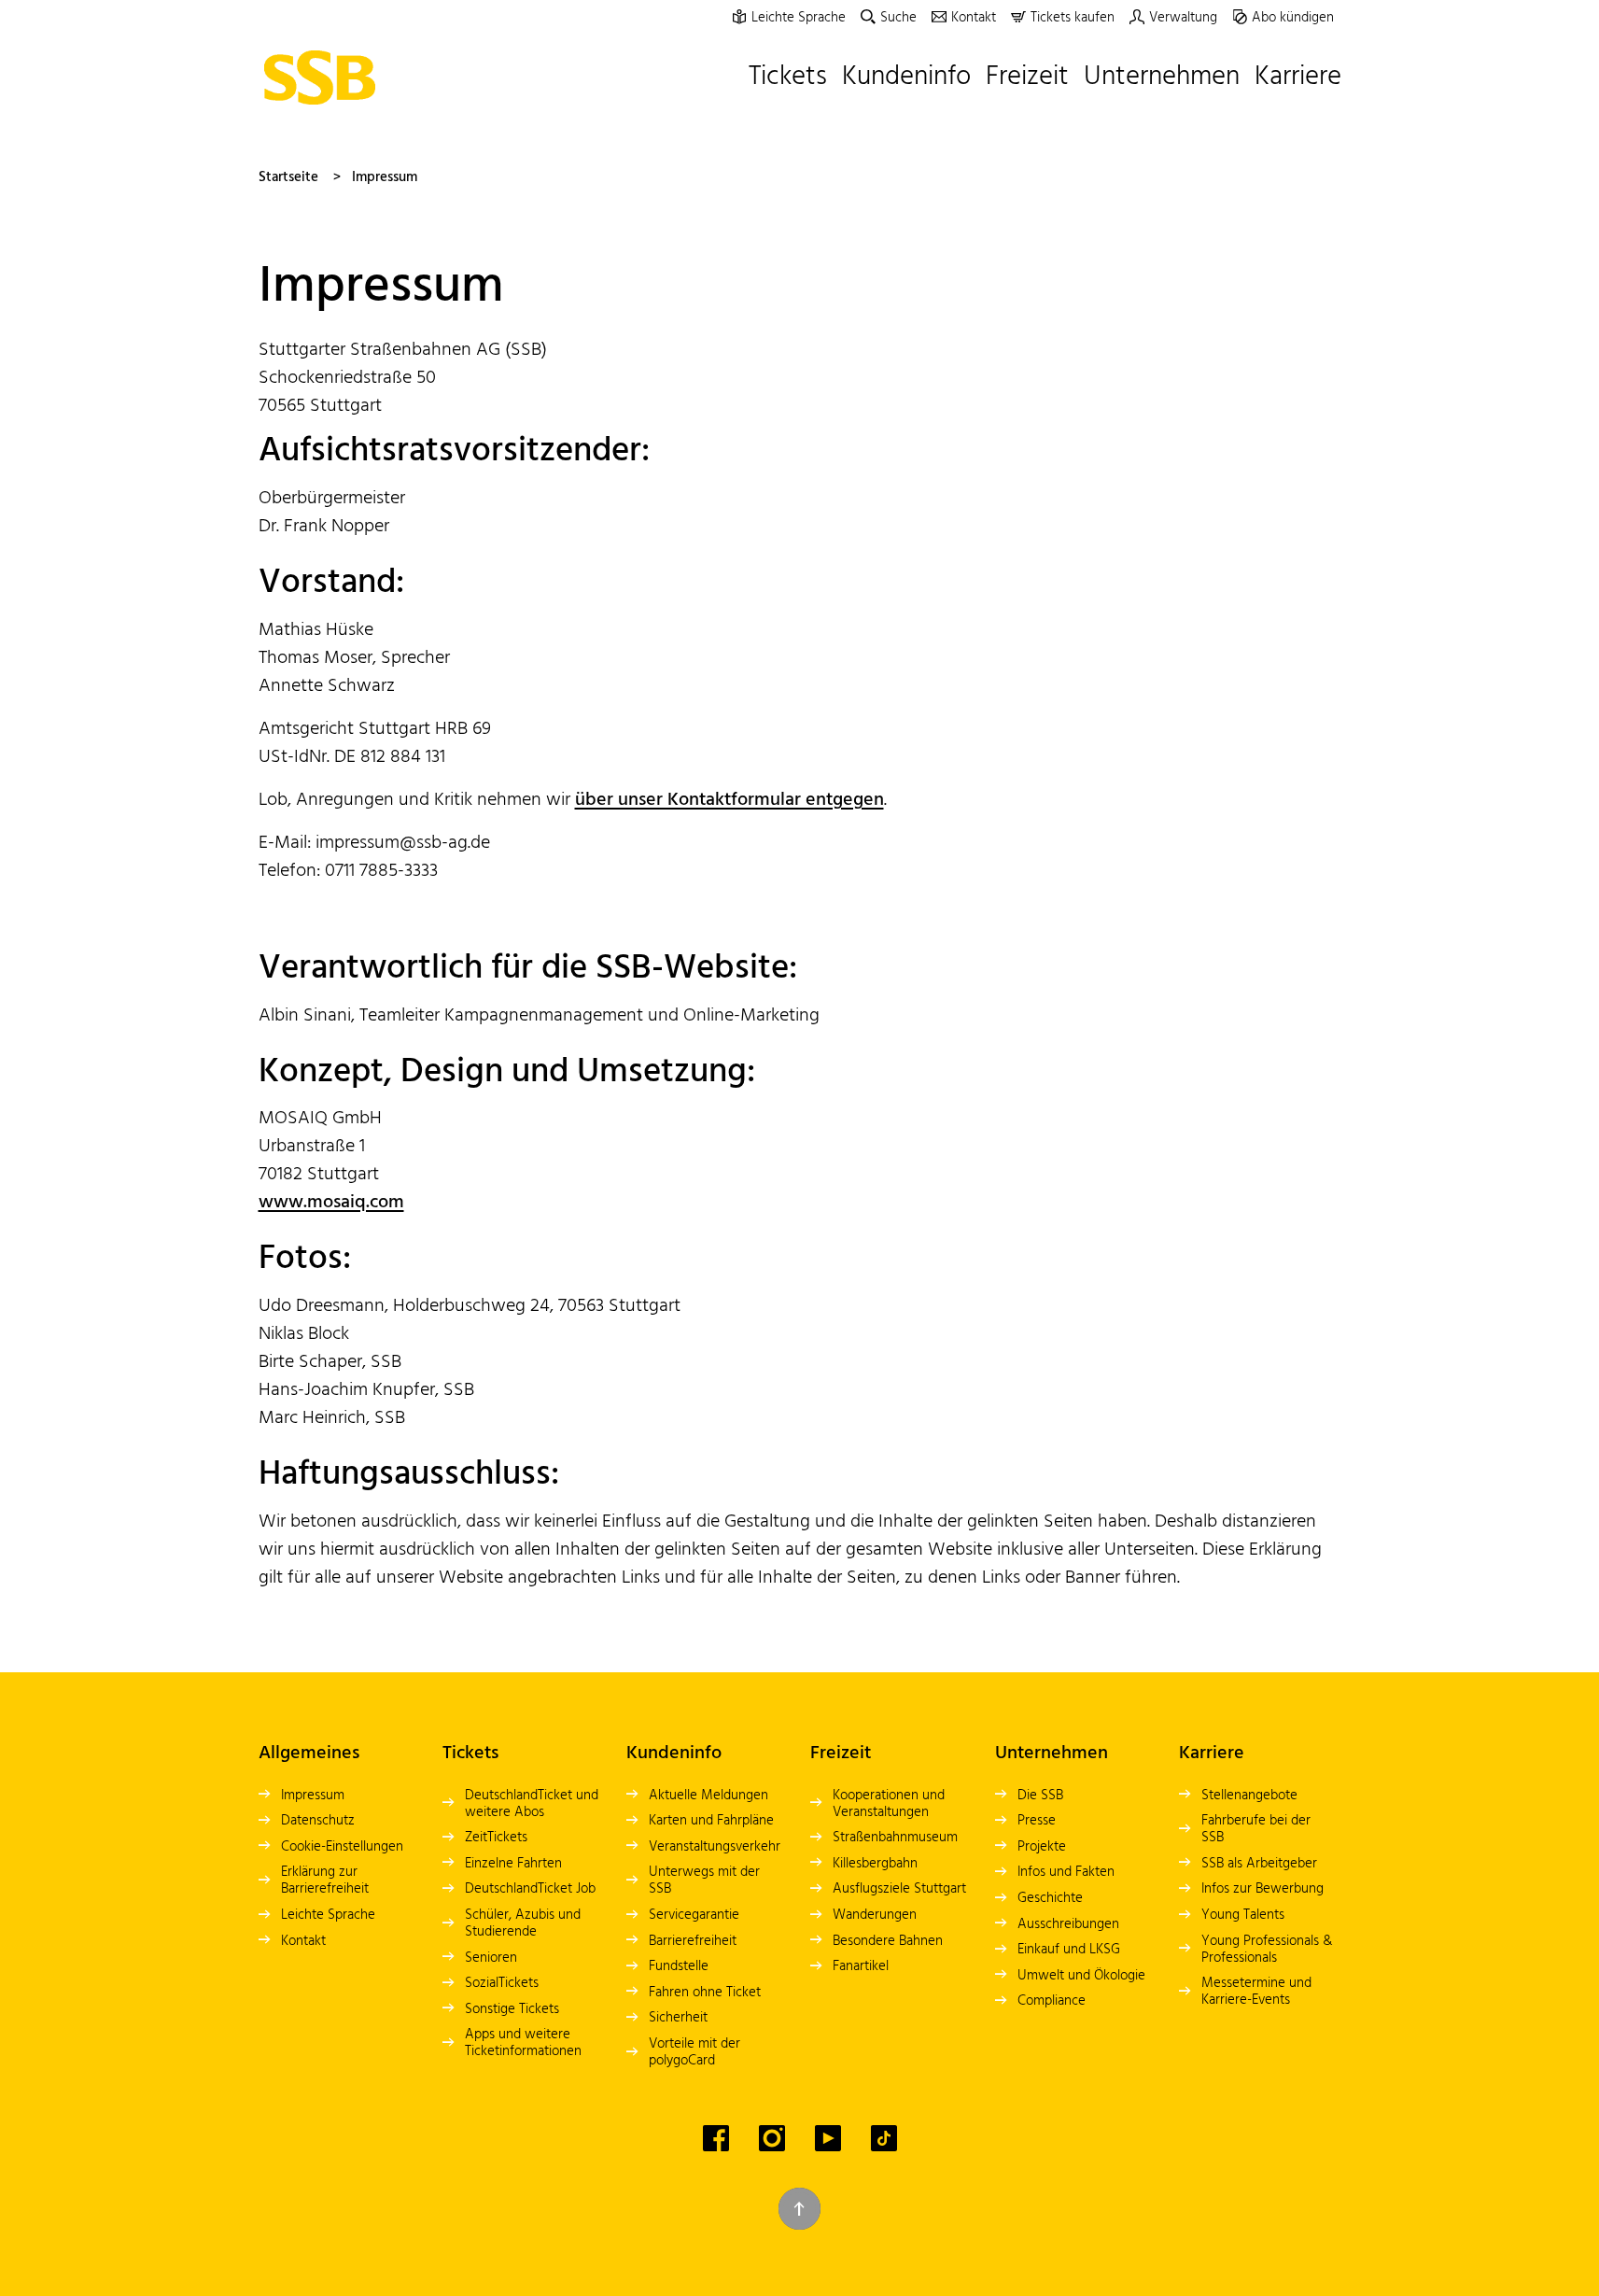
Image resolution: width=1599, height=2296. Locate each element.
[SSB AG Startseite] (325, 77)
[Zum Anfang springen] (799, 2209)
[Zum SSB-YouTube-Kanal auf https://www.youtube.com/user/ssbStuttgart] (828, 2138)
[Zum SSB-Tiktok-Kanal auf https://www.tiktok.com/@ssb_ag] (884, 2138)
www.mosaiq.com (331, 1203)
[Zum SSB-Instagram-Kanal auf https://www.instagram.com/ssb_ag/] (772, 2138)
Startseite (288, 177)
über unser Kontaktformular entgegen (729, 800)
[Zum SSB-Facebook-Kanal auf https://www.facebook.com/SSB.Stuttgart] (716, 2138)
